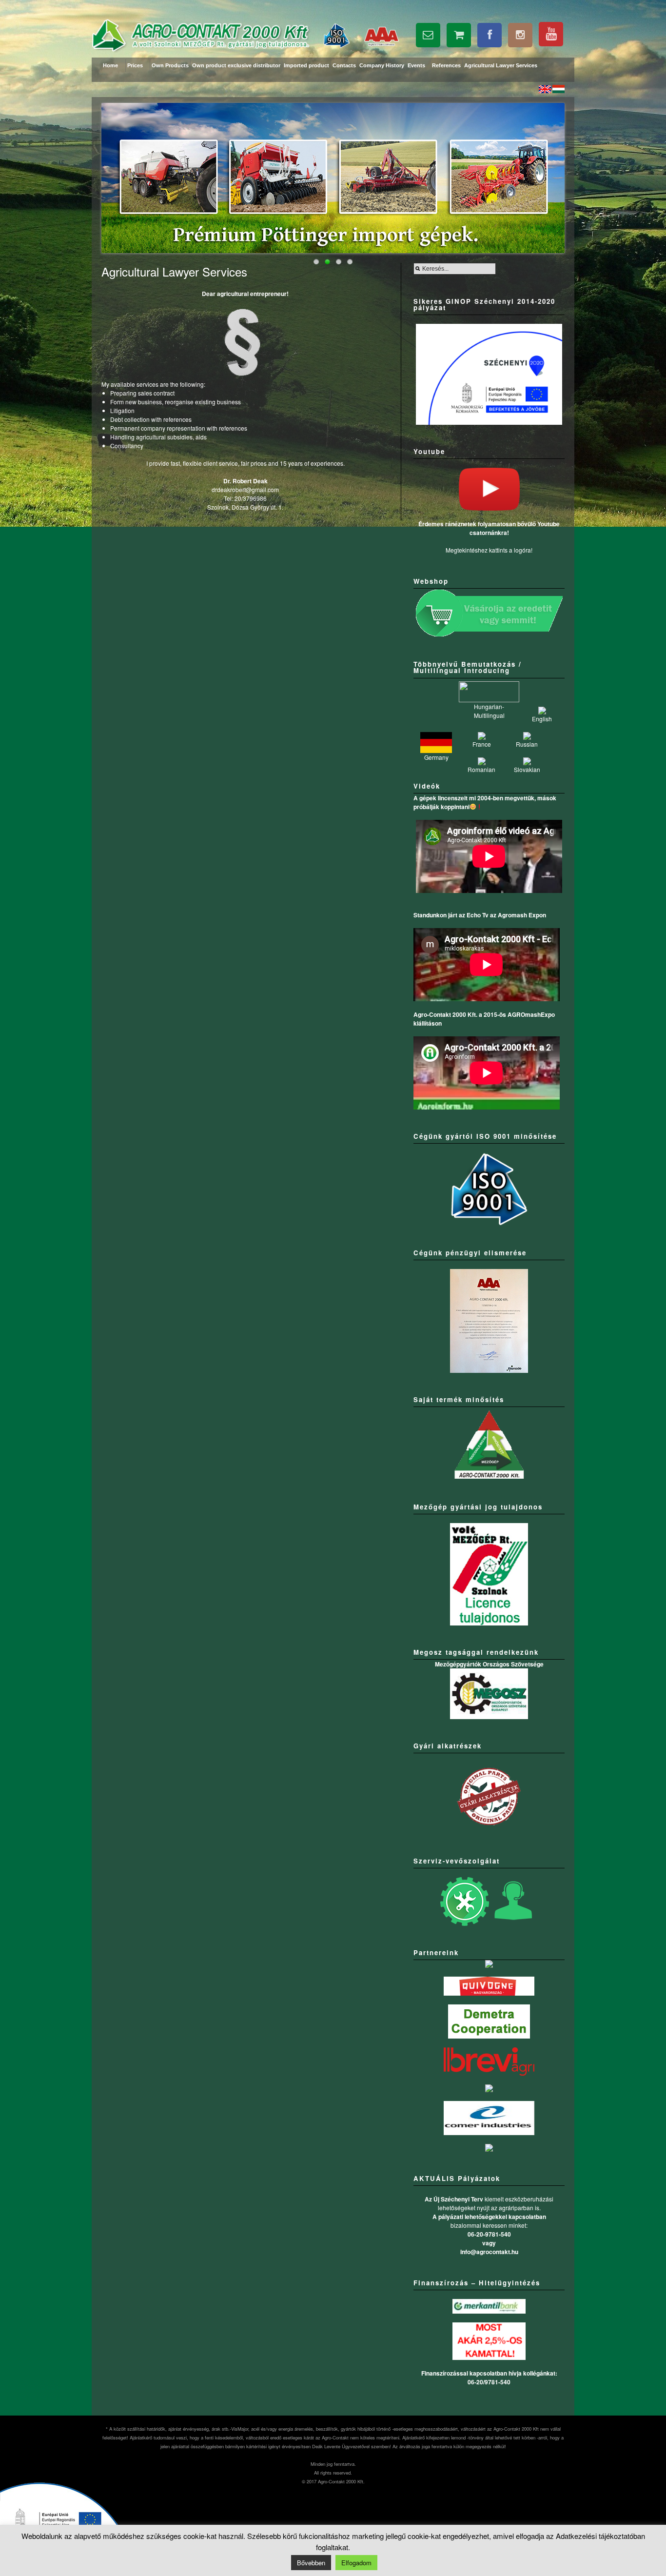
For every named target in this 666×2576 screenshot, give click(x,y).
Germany (436, 757)
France (482, 744)
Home (110, 65)
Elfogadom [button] (356, 2563)
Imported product (306, 65)
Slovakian (527, 769)
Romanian (481, 769)
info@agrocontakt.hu (489, 2252)
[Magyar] (558, 90)
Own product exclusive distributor (236, 65)
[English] (545, 90)
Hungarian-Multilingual (489, 711)
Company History (382, 65)
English (542, 719)
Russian (527, 744)
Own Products (170, 65)
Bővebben (311, 2563)
